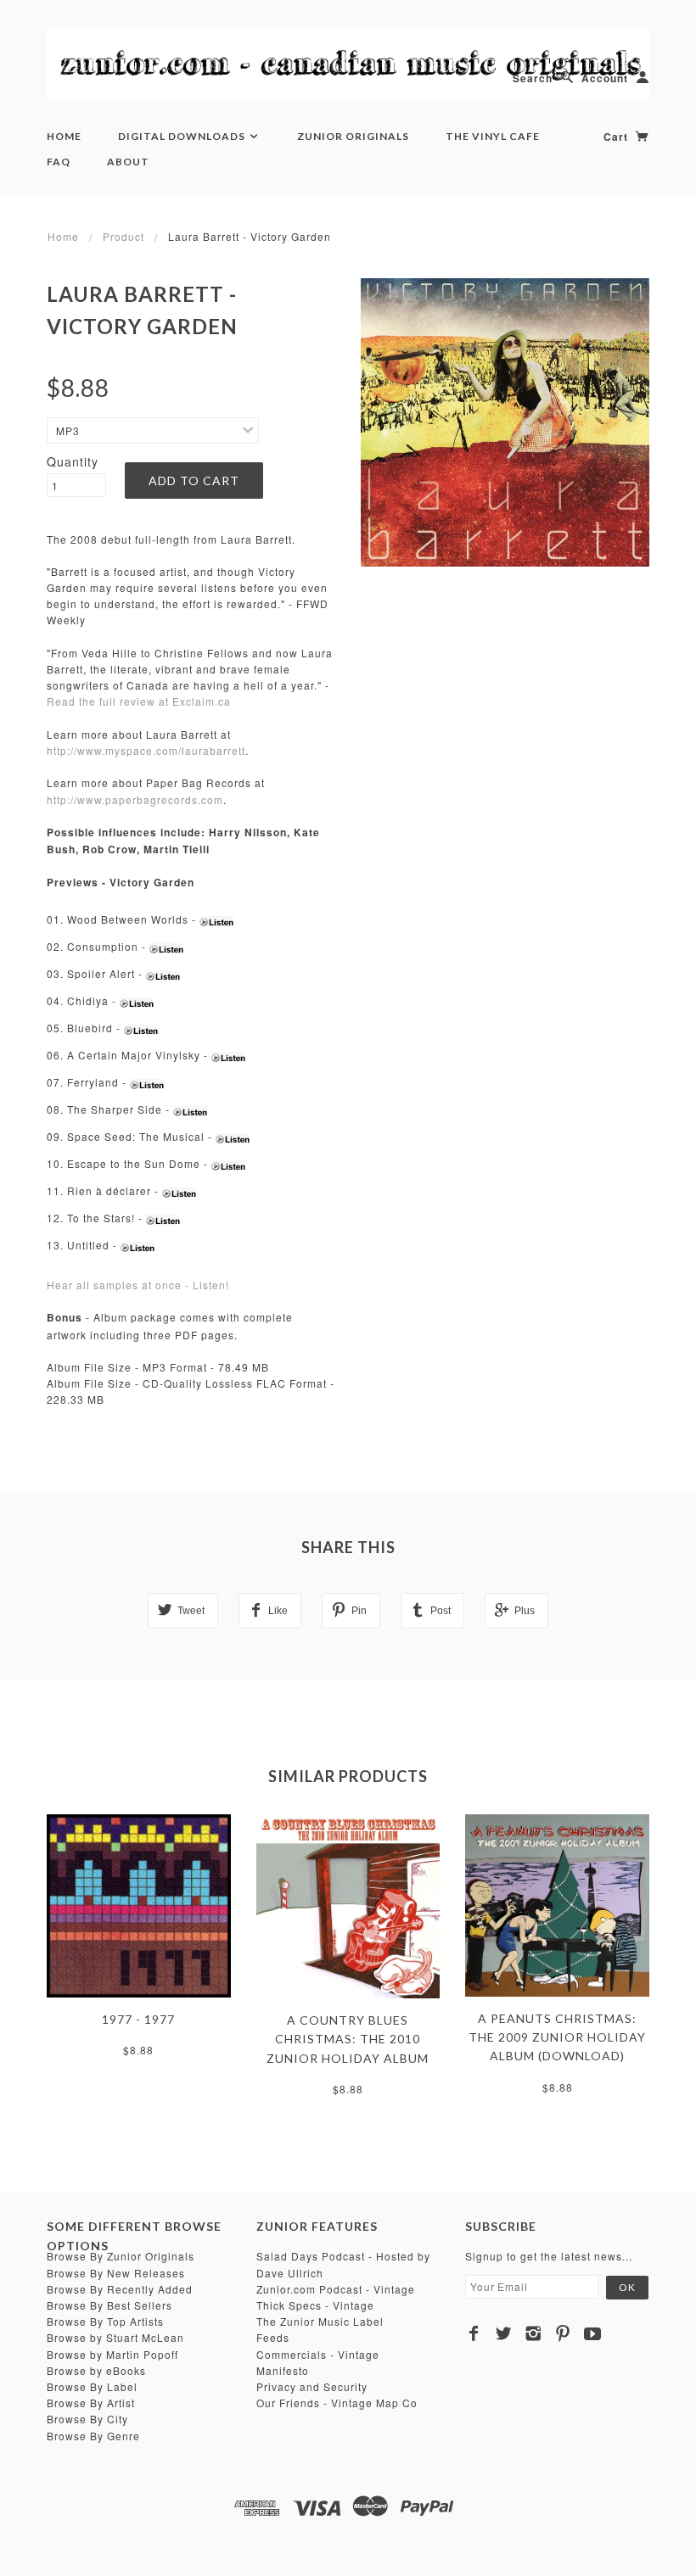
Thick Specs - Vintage (315, 2305)
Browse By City (87, 2419)
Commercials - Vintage (318, 2354)
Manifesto (283, 2370)
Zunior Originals (353, 136)
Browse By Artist (91, 2403)
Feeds (273, 2337)
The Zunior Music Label (320, 2321)
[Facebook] (474, 2333)
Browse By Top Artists (105, 2321)
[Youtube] (593, 2333)
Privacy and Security (312, 2386)
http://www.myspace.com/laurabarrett (146, 750)
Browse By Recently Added (120, 2289)
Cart (617, 137)
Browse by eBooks (96, 2370)
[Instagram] (533, 2333)
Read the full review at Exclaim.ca (139, 701)
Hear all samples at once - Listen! (138, 1285)
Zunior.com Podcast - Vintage (336, 2289)
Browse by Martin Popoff (112, 2354)
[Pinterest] (563, 2333)
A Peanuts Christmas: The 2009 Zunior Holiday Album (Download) (557, 2037)
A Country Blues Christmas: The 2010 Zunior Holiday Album (348, 2039)
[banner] (348, 63)
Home (64, 136)
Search (533, 78)
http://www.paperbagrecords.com (135, 799)
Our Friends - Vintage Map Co (337, 2403)
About (128, 162)
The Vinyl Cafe (493, 136)
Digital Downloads (183, 136)
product (123, 236)
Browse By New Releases (116, 2273)
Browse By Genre (93, 2436)
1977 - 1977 (138, 2019)
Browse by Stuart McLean (115, 2337)
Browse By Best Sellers (109, 2305)
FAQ (59, 162)
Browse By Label (92, 2386)
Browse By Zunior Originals (121, 2256)
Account (605, 78)
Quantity (73, 461)
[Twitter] (504, 2333)
